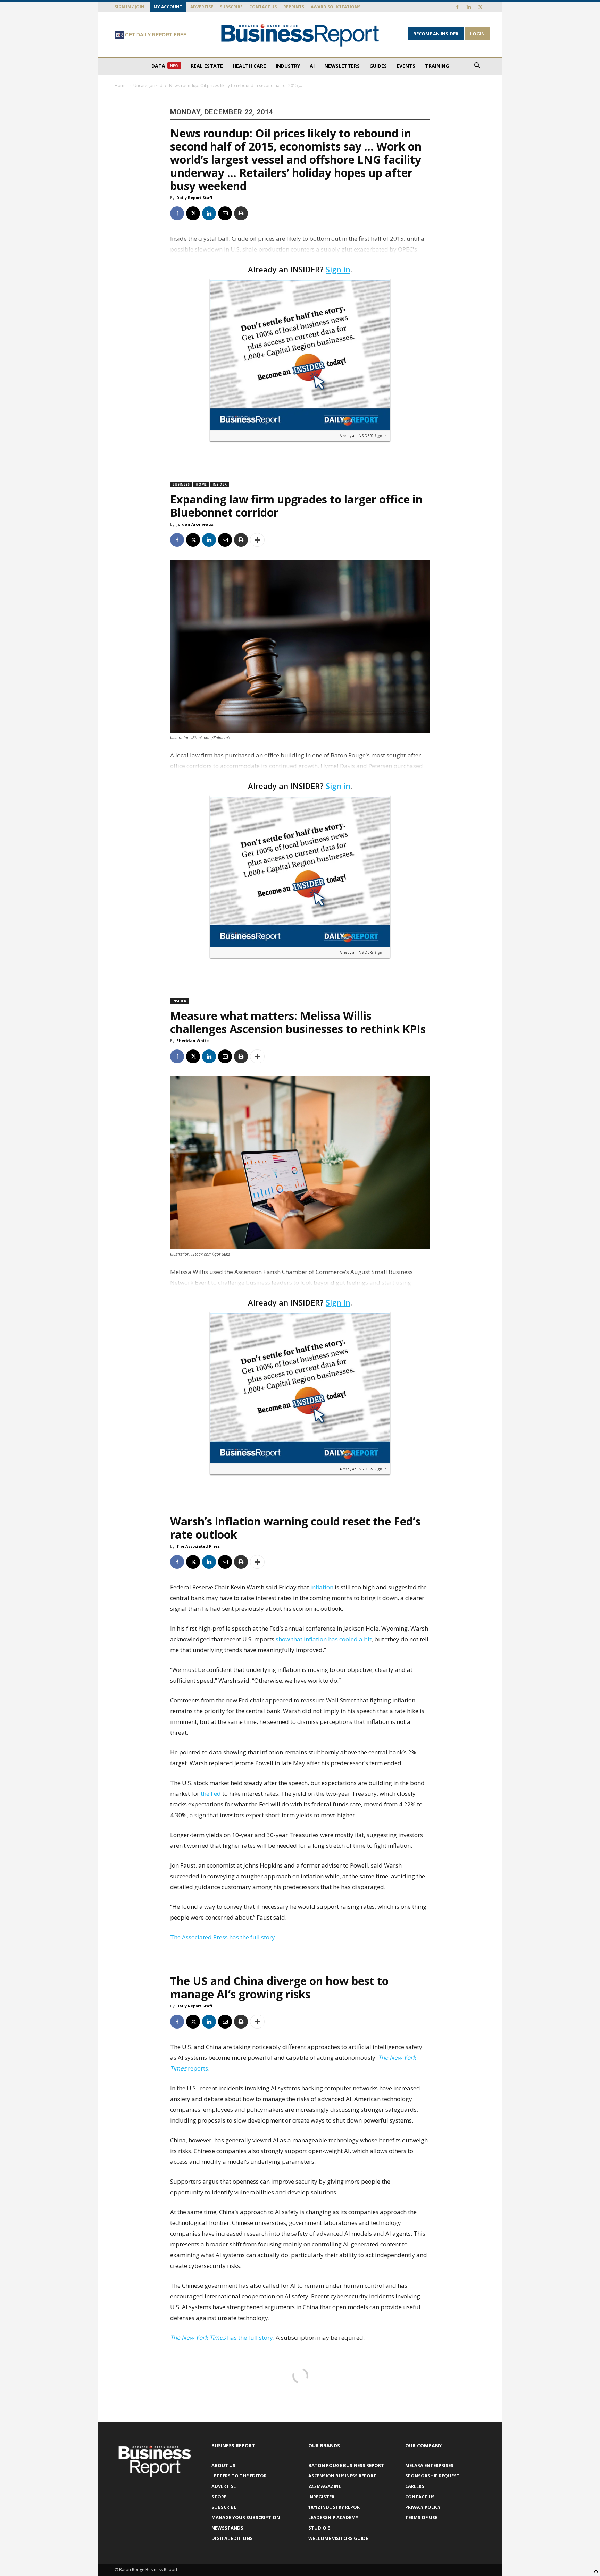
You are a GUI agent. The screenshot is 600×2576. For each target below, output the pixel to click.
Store (219, 2497)
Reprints (294, 7)
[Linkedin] (469, 7)
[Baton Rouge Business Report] (300, 35)
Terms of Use (421, 2517)
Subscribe (231, 7)
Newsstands (227, 2528)
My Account (168, 7)
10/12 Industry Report (336, 2507)
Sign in (338, 269)
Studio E (319, 2528)
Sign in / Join (130, 7)
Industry (288, 66)
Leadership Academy (333, 2517)
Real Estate (207, 66)
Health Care (249, 66)
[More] (257, 540)
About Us (223, 2465)
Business (181, 484)
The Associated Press (198, 1546)
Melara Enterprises (429, 2465)
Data (165, 66)
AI (312, 66)
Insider (220, 484)
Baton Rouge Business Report (346, 2465)
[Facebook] (457, 7)
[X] (480, 7)
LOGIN (477, 34)
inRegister (321, 2497)
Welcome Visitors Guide (338, 2538)
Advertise (202, 7)
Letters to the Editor (239, 2476)
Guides (378, 66)
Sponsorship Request (432, 2476)
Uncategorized (148, 86)
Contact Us (263, 7)
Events (406, 66)
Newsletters (342, 66)
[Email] (225, 213)
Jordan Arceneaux (195, 524)
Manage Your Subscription (246, 2517)
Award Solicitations (336, 7)
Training (437, 66)
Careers (415, 2486)
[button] (477, 66)
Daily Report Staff (194, 198)
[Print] (241, 213)
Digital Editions (232, 2538)
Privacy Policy (423, 2507)
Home (121, 86)
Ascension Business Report (342, 2476)
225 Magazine (325, 2486)
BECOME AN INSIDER (436, 34)
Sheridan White (193, 1041)
